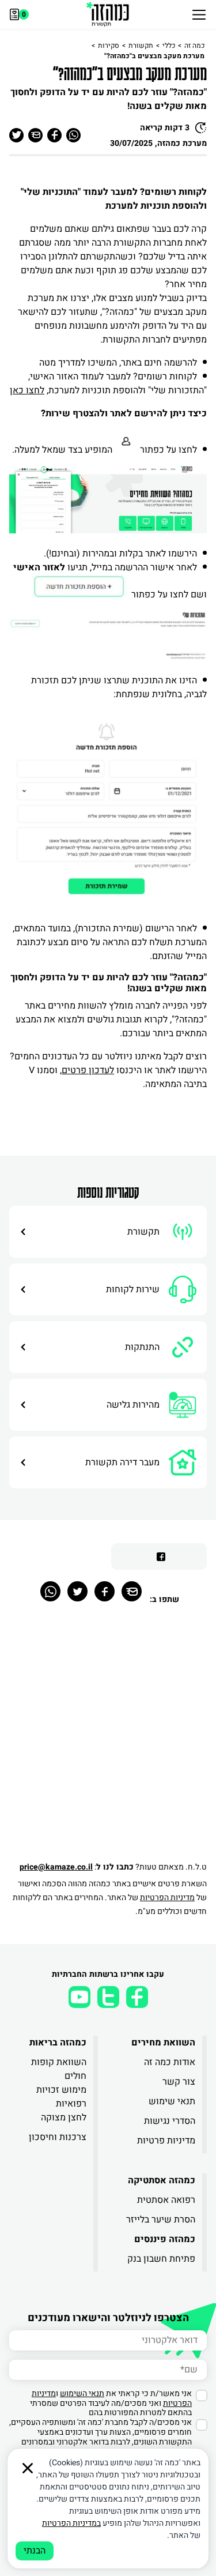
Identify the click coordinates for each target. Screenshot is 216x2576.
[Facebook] (105, 1591)
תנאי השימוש (82, 2393)
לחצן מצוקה (64, 2118)
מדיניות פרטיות (166, 2141)
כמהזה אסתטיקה (162, 2180)
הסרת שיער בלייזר (161, 2220)
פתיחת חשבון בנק (161, 2259)
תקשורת (141, 46)
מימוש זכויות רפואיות (61, 2097)
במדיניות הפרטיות (71, 2523)
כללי (169, 46)
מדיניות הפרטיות (167, 1898)
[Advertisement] (108, 1739)
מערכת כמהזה (182, 143)
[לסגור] (28, 2468)
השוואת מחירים (163, 2043)
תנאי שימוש (172, 2101)
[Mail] (132, 1591)
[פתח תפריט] (199, 14)
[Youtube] (79, 1997)
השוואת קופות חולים (59, 2069)
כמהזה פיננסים (165, 2239)
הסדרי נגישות (170, 2121)
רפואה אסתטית (166, 2200)
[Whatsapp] (50, 1591)
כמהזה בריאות (58, 2043)
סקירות (109, 46)
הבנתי (35, 2551)
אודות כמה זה (170, 2062)
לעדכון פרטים (88, 1070)
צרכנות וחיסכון (58, 2137)
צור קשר (179, 2082)
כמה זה (194, 46)
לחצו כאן (27, 390)
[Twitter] (77, 1591)
